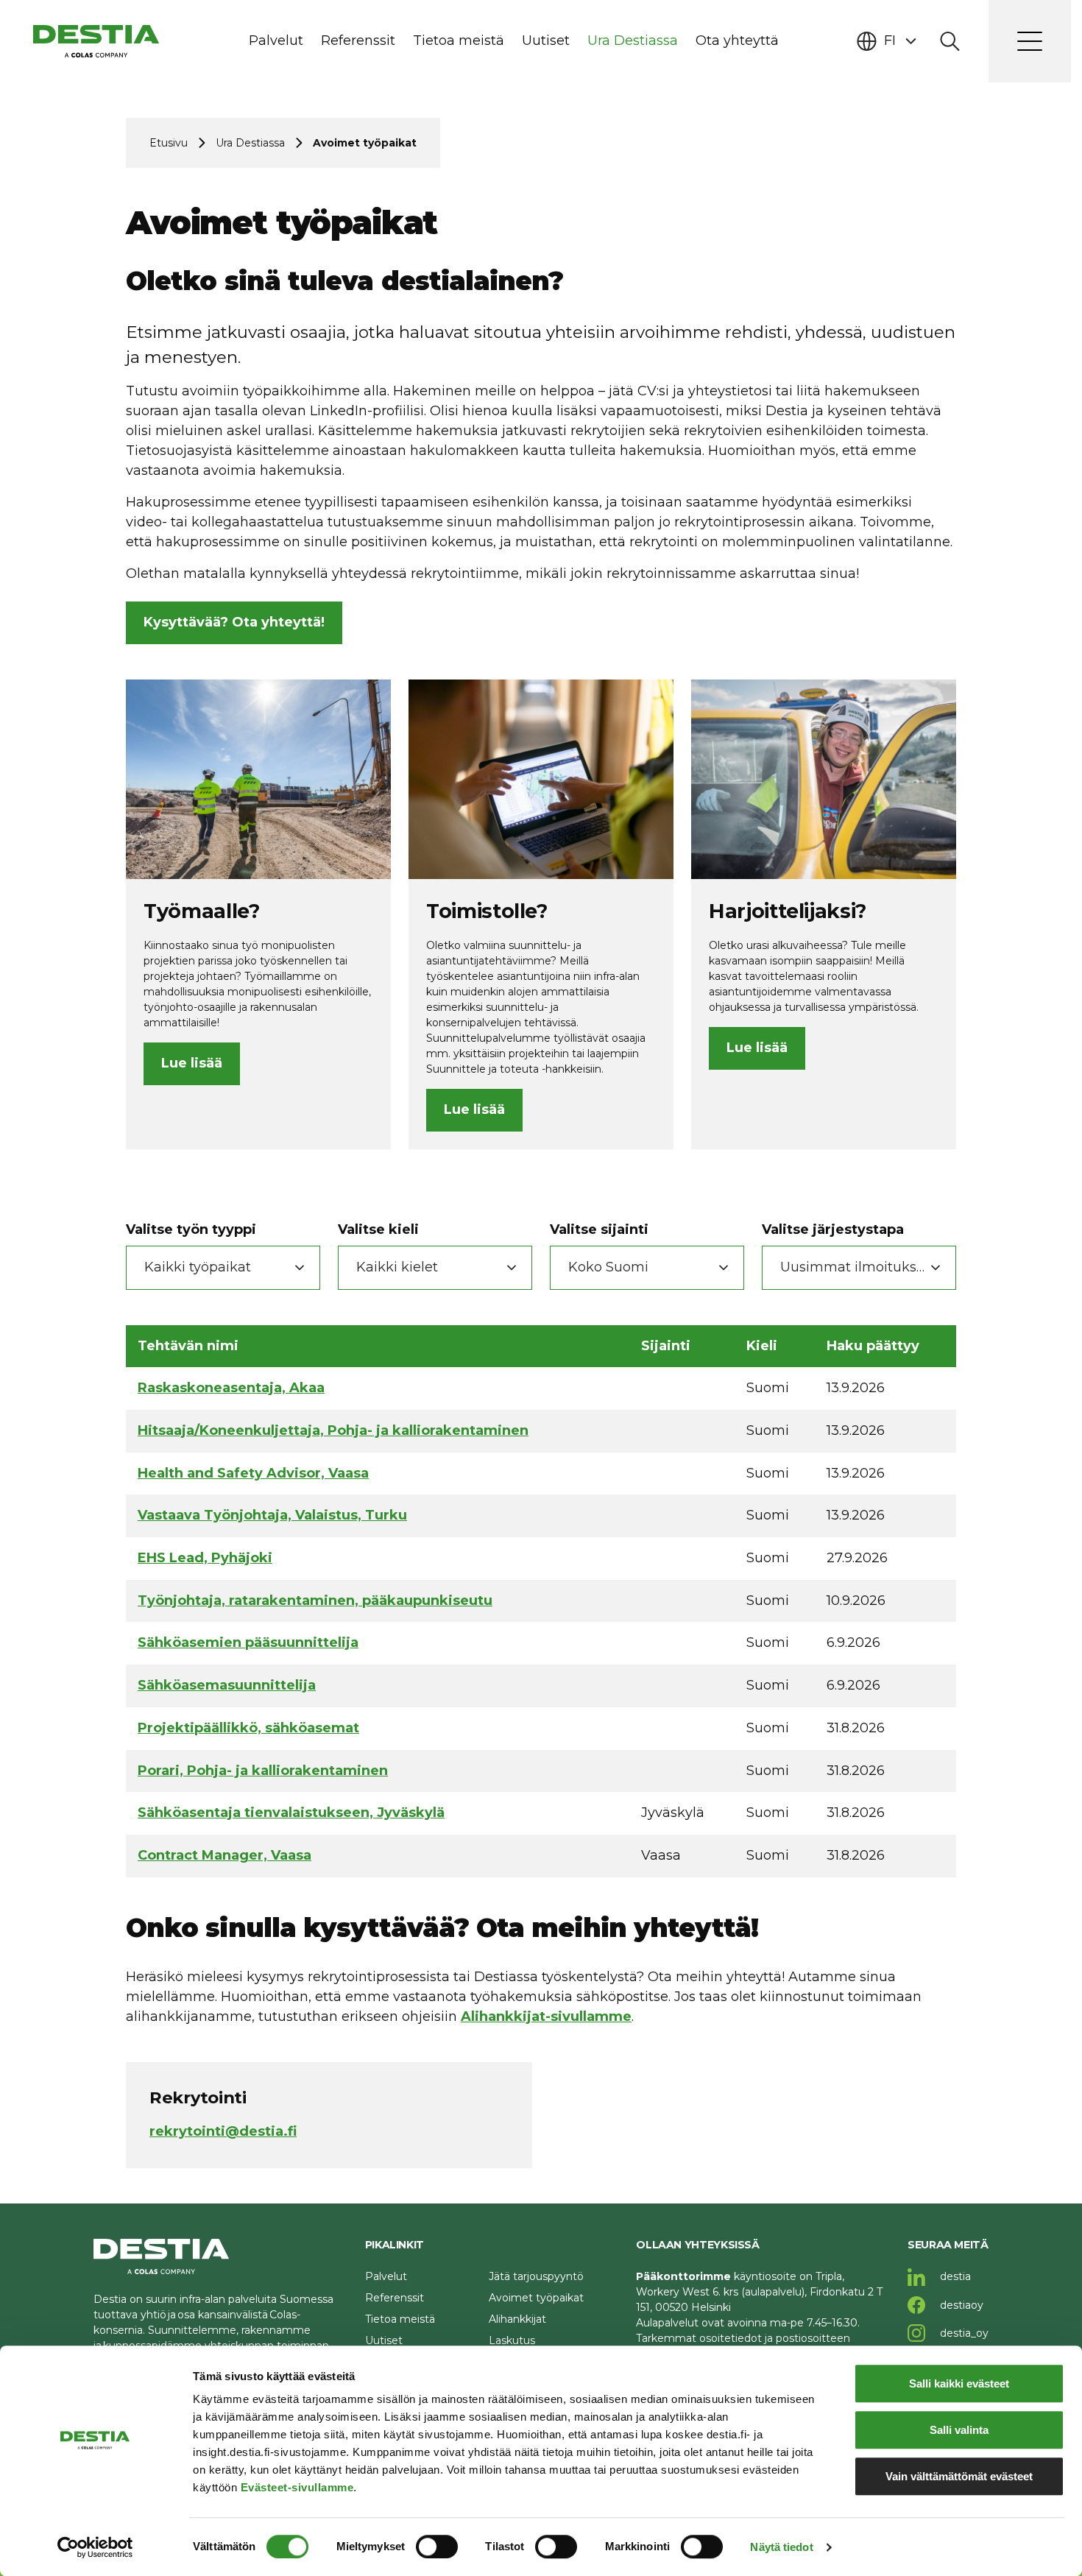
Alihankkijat (517, 2319)
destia (954, 2276)
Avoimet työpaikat (536, 2298)
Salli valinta (959, 2430)
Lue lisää (192, 1063)
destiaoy (960, 2305)
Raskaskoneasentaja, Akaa (231, 1388)
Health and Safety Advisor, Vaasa (253, 1473)
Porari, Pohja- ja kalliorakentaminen (263, 1771)
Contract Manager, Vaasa (224, 1855)
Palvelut (386, 2276)
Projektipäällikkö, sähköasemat (248, 1728)
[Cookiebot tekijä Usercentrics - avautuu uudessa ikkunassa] (95, 2547)
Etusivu (169, 143)
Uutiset (384, 2340)
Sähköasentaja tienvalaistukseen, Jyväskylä (291, 1813)
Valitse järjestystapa (833, 1229)
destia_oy (963, 2333)
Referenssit (395, 2298)
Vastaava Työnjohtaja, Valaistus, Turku (272, 1515)
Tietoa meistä (400, 2319)
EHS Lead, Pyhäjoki (205, 1558)
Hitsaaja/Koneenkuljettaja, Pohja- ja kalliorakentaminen (333, 1430)
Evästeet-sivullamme (297, 2487)
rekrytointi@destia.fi (223, 2131)
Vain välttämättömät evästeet (959, 2476)
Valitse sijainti (599, 1229)
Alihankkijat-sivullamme (546, 2016)
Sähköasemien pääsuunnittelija (248, 1642)
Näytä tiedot (781, 2547)
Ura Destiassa (250, 143)
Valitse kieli (378, 1229)
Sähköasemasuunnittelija (227, 1685)
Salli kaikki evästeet (959, 2383)
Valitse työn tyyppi (191, 1229)
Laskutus (512, 2340)
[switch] (437, 2547)
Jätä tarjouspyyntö (536, 2276)
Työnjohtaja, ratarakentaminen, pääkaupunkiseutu (315, 1601)
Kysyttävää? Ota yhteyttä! (234, 622)
